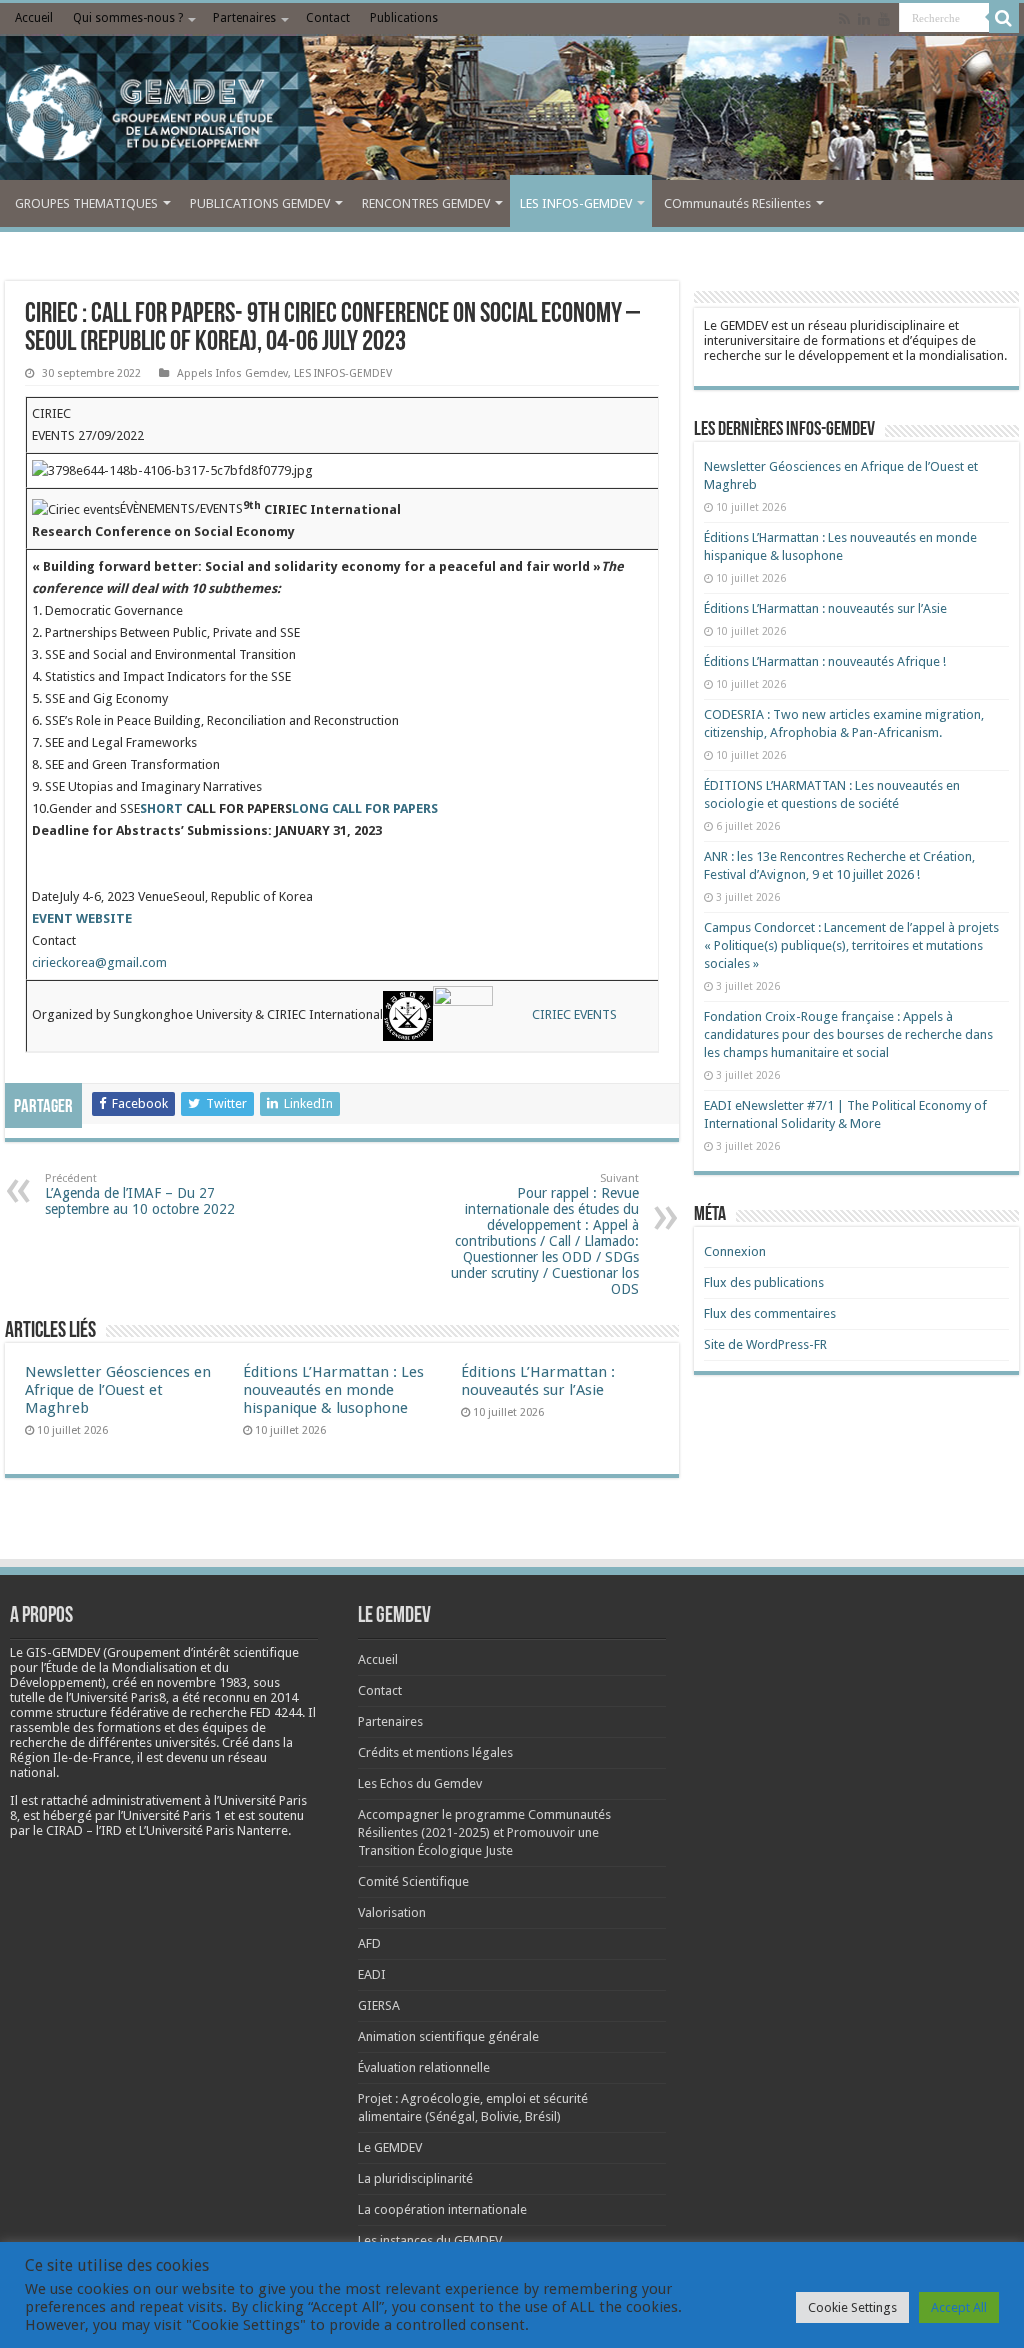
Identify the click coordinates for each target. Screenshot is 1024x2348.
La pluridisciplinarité (415, 2178)
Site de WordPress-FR (765, 1344)
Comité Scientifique (413, 1881)
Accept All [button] (959, 2307)
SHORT (163, 808)
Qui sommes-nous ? (128, 18)
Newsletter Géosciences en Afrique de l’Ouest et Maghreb (118, 1390)
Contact (328, 18)
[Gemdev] (512, 113)
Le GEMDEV (390, 2147)
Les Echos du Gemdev (420, 1783)
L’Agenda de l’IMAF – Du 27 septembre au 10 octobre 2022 (140, 1194)
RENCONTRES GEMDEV (426, 203)
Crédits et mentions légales (435, 1752)
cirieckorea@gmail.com (99, 962)
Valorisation (392, 1912)
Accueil (34, 18)
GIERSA (379, 2005)
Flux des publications (764, 1282)
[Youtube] (884, 19)
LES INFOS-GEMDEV (576, 203)
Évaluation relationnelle (424, 2067)
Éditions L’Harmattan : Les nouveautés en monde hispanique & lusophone (333, 1390)
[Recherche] (1004, 18)
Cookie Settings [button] (852, 2307)
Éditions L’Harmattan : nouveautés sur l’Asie (538, 1381)
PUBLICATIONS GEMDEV (260, 203)
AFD (369, 1943)
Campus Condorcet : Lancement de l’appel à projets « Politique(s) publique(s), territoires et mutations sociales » (851, 945)
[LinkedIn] (864, 19)
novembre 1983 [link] (202, 1682)
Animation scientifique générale (448, 2036)
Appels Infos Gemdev (232, 373)
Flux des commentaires (770, 1313)
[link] (202, 1682)
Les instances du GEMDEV (430, 2240)
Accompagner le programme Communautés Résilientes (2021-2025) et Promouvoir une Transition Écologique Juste (484, 1832)
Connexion (735, 1251)
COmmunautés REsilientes (737, 203)
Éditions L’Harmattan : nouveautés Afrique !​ (825, 661)
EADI (372, 1974)
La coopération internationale (442, 2209)
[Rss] (844, 19)
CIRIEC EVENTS (574, 1015)
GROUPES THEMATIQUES (86, 203)
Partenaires (244, 18)
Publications (404, 18)
